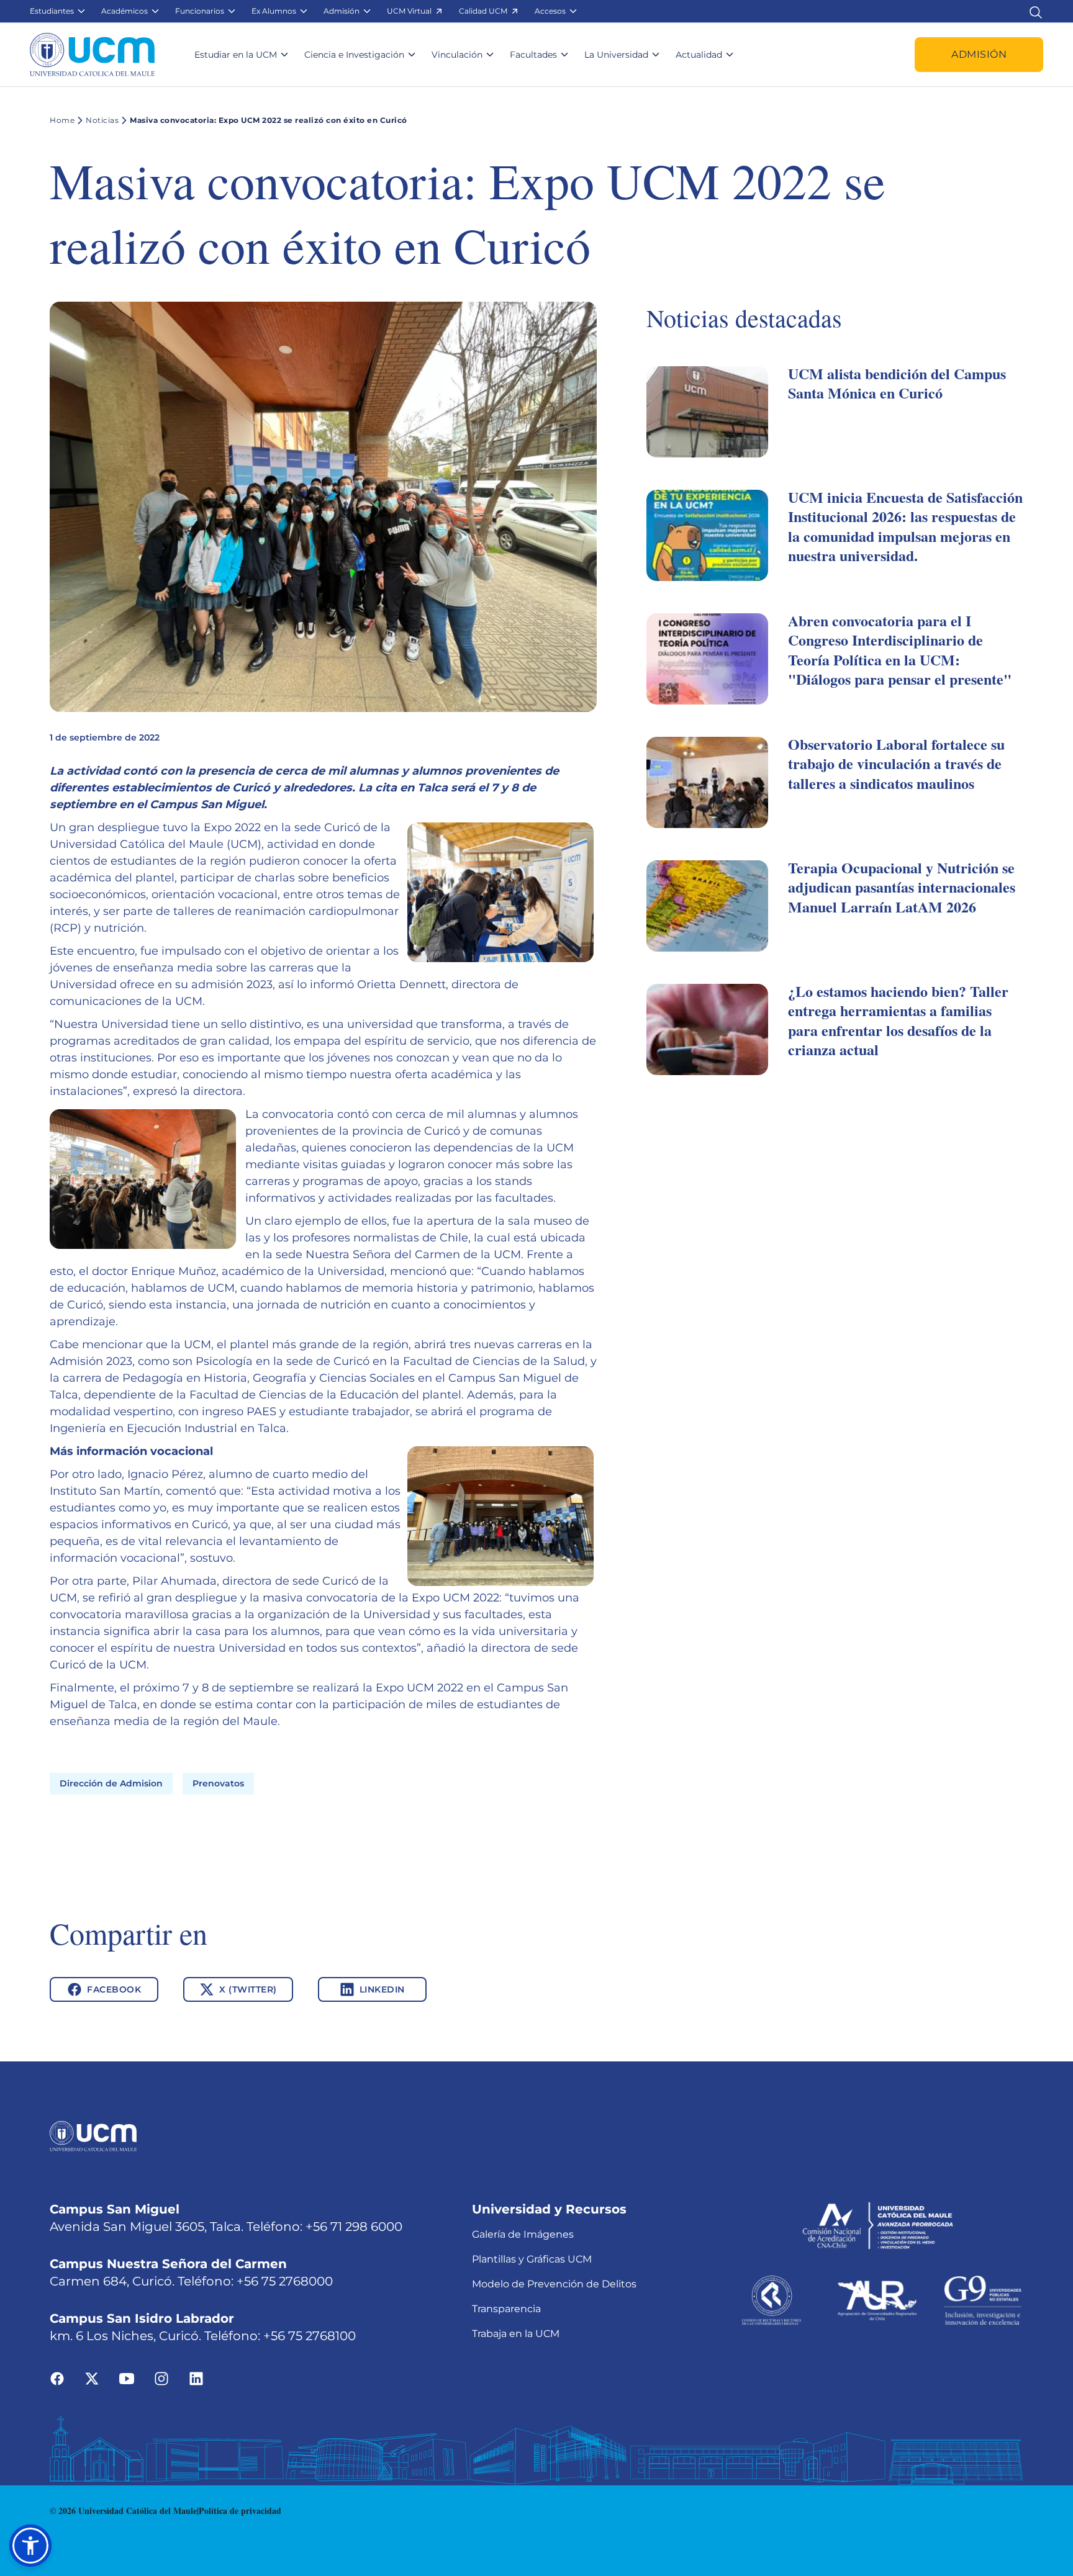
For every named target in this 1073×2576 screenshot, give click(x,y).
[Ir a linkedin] (196, 2378)
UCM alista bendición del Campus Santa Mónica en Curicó (897, 383)
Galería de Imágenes (523, 2234)
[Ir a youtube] (127, 2378)
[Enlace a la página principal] (92, 55)
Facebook (114, 1989)
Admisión (979, 54)
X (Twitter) (248, 1989)
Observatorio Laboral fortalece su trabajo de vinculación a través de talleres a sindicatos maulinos (896, 763)
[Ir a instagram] (161, 2378)
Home (62, 120)
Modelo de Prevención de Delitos (554, 2284)
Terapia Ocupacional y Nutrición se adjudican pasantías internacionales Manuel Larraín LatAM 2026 (902, 887)
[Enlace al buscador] (1036, 11)
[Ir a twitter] (92, 2378)
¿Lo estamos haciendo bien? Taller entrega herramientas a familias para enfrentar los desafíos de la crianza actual (898, 1020)
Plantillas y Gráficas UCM (532, 2259)
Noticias (102, 120)
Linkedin (382, 1989)
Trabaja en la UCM (516, 2334)
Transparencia (506, 2309)
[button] (58, 11)
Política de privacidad (240, 2511)
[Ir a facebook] (57, 2378)
